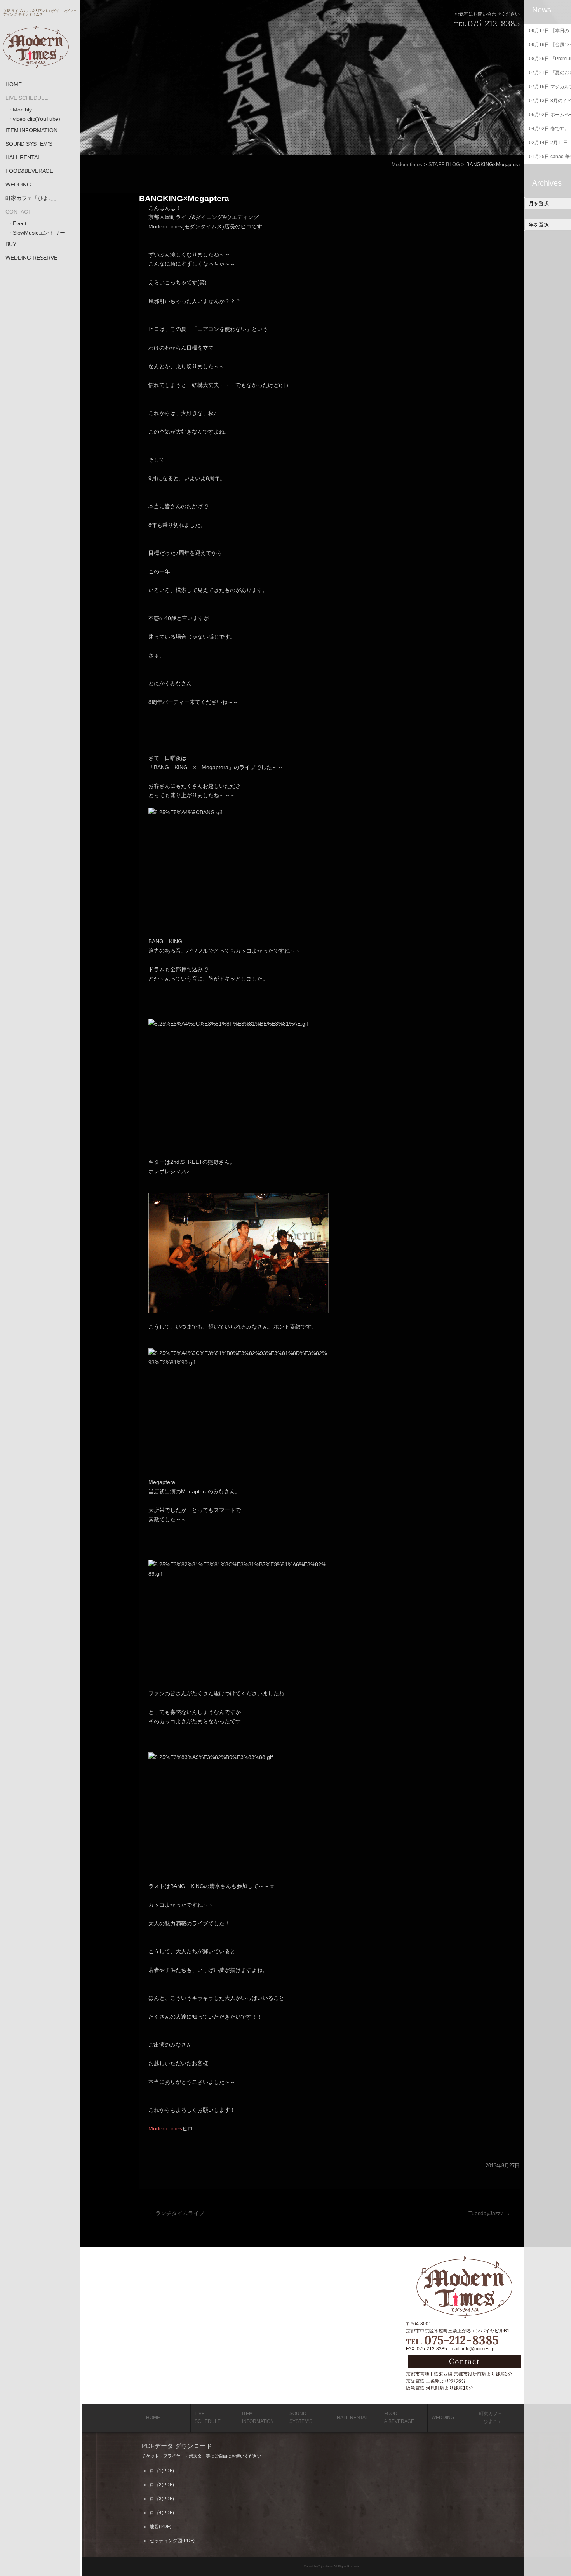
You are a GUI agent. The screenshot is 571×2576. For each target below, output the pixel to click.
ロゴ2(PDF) (162, 2485)
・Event (17, 223)
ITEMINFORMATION (258, 2418)
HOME (13, 84)
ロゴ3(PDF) (162, 2499)
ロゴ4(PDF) (162, 2513)
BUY (11, 244)
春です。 (549, 129)
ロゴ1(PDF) (162, 2471)
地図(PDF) (160, 2527)
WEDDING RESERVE (31, 258)
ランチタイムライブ (176, 2213)
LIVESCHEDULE (208, 2418)
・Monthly (20, 110)
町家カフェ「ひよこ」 (32, 198)
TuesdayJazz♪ (489, 2213)
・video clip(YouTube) (34, 119)
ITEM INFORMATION (31, 130)
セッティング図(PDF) (172, 2541)
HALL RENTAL (23, 157)
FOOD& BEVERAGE (399, 2418)
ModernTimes (165, 2128)
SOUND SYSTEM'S (29, 144)
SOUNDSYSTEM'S (301, 2418)
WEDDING (18, 185)
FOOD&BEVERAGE (29, 171)
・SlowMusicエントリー (36, 233)
